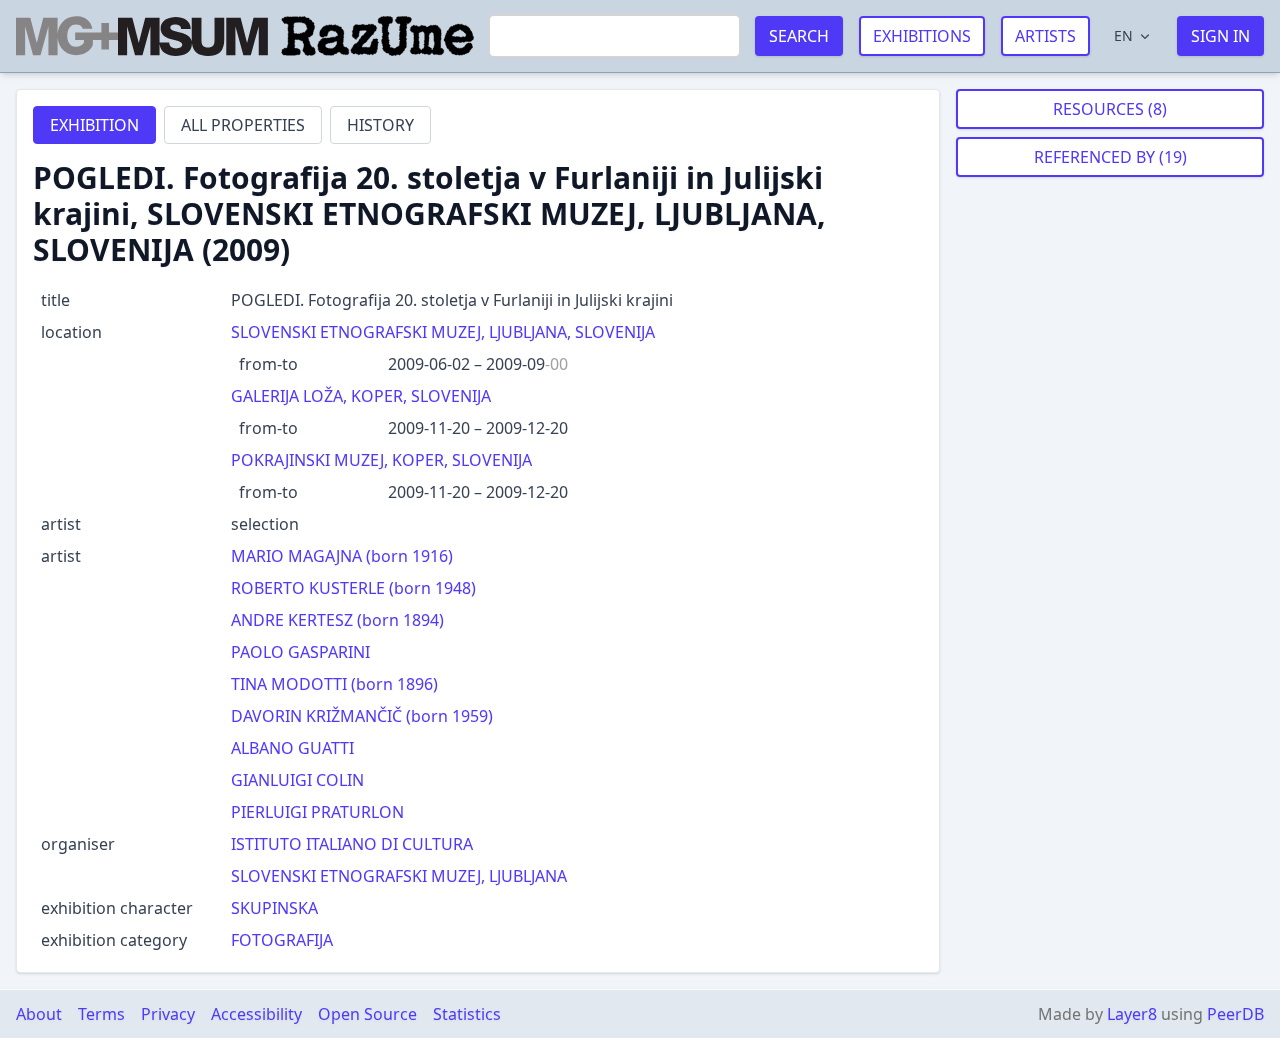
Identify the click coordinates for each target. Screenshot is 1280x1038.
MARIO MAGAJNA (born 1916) (342, 556)
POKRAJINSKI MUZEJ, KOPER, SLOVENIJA (381, 460)
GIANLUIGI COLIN (297, 780)
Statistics (467, 1014)
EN (1123, 35)
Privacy (168, 1014)
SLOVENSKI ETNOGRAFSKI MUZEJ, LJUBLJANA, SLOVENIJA (443, 332)
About (39, 1014)
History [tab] (380, 125)
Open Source (367, 1014)
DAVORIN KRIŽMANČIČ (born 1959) (362, 716)
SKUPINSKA (274, 908)
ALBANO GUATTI (292, 748)
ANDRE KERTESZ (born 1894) (337, 620)
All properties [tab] (243, 125)
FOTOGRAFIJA (282, 940)
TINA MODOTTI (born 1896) (334, 684)
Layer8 (1132, 1014)
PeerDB (1235, 1014)
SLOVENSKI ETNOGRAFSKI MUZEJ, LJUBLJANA (399, 876)
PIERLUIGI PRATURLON (317, 812)
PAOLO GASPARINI (300, 652)
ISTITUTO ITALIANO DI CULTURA (352, 844)
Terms (101, 1014)
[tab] (94, 125)
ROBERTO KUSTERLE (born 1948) (353, 588)
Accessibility (256, 1014)
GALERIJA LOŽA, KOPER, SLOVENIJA (361, 396)
